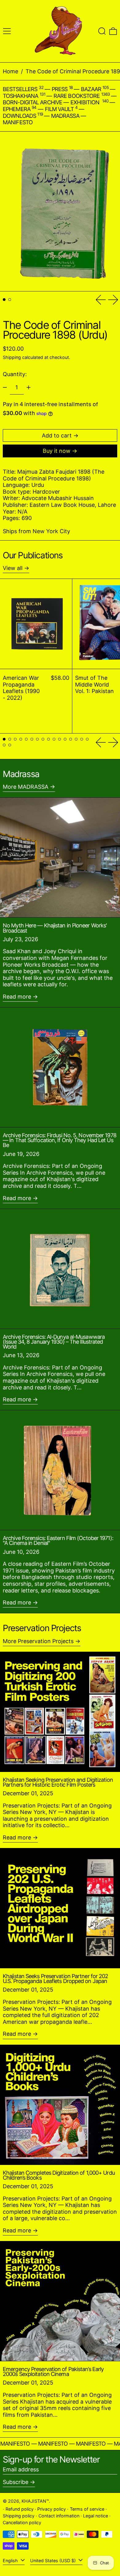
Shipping (12, 357)
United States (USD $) (54, 2561)
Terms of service (87, 2509)
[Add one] (29, 387)
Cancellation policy (22, 2522)
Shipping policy (19, 2516)
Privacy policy (52, 2509)
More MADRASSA (26, 787)
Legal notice (96, 2516)
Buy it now (57, 451)
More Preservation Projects (38, 1641)
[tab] (4, 300)
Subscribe (16, 2482)
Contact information (59, 2516)
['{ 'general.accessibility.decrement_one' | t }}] (5, 387)
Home (10, 71)
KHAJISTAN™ (35, 2501)
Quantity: (15, 374)
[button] (102, 31)
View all (13, 568)
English (11, 2561)
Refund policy (20, 2509)
